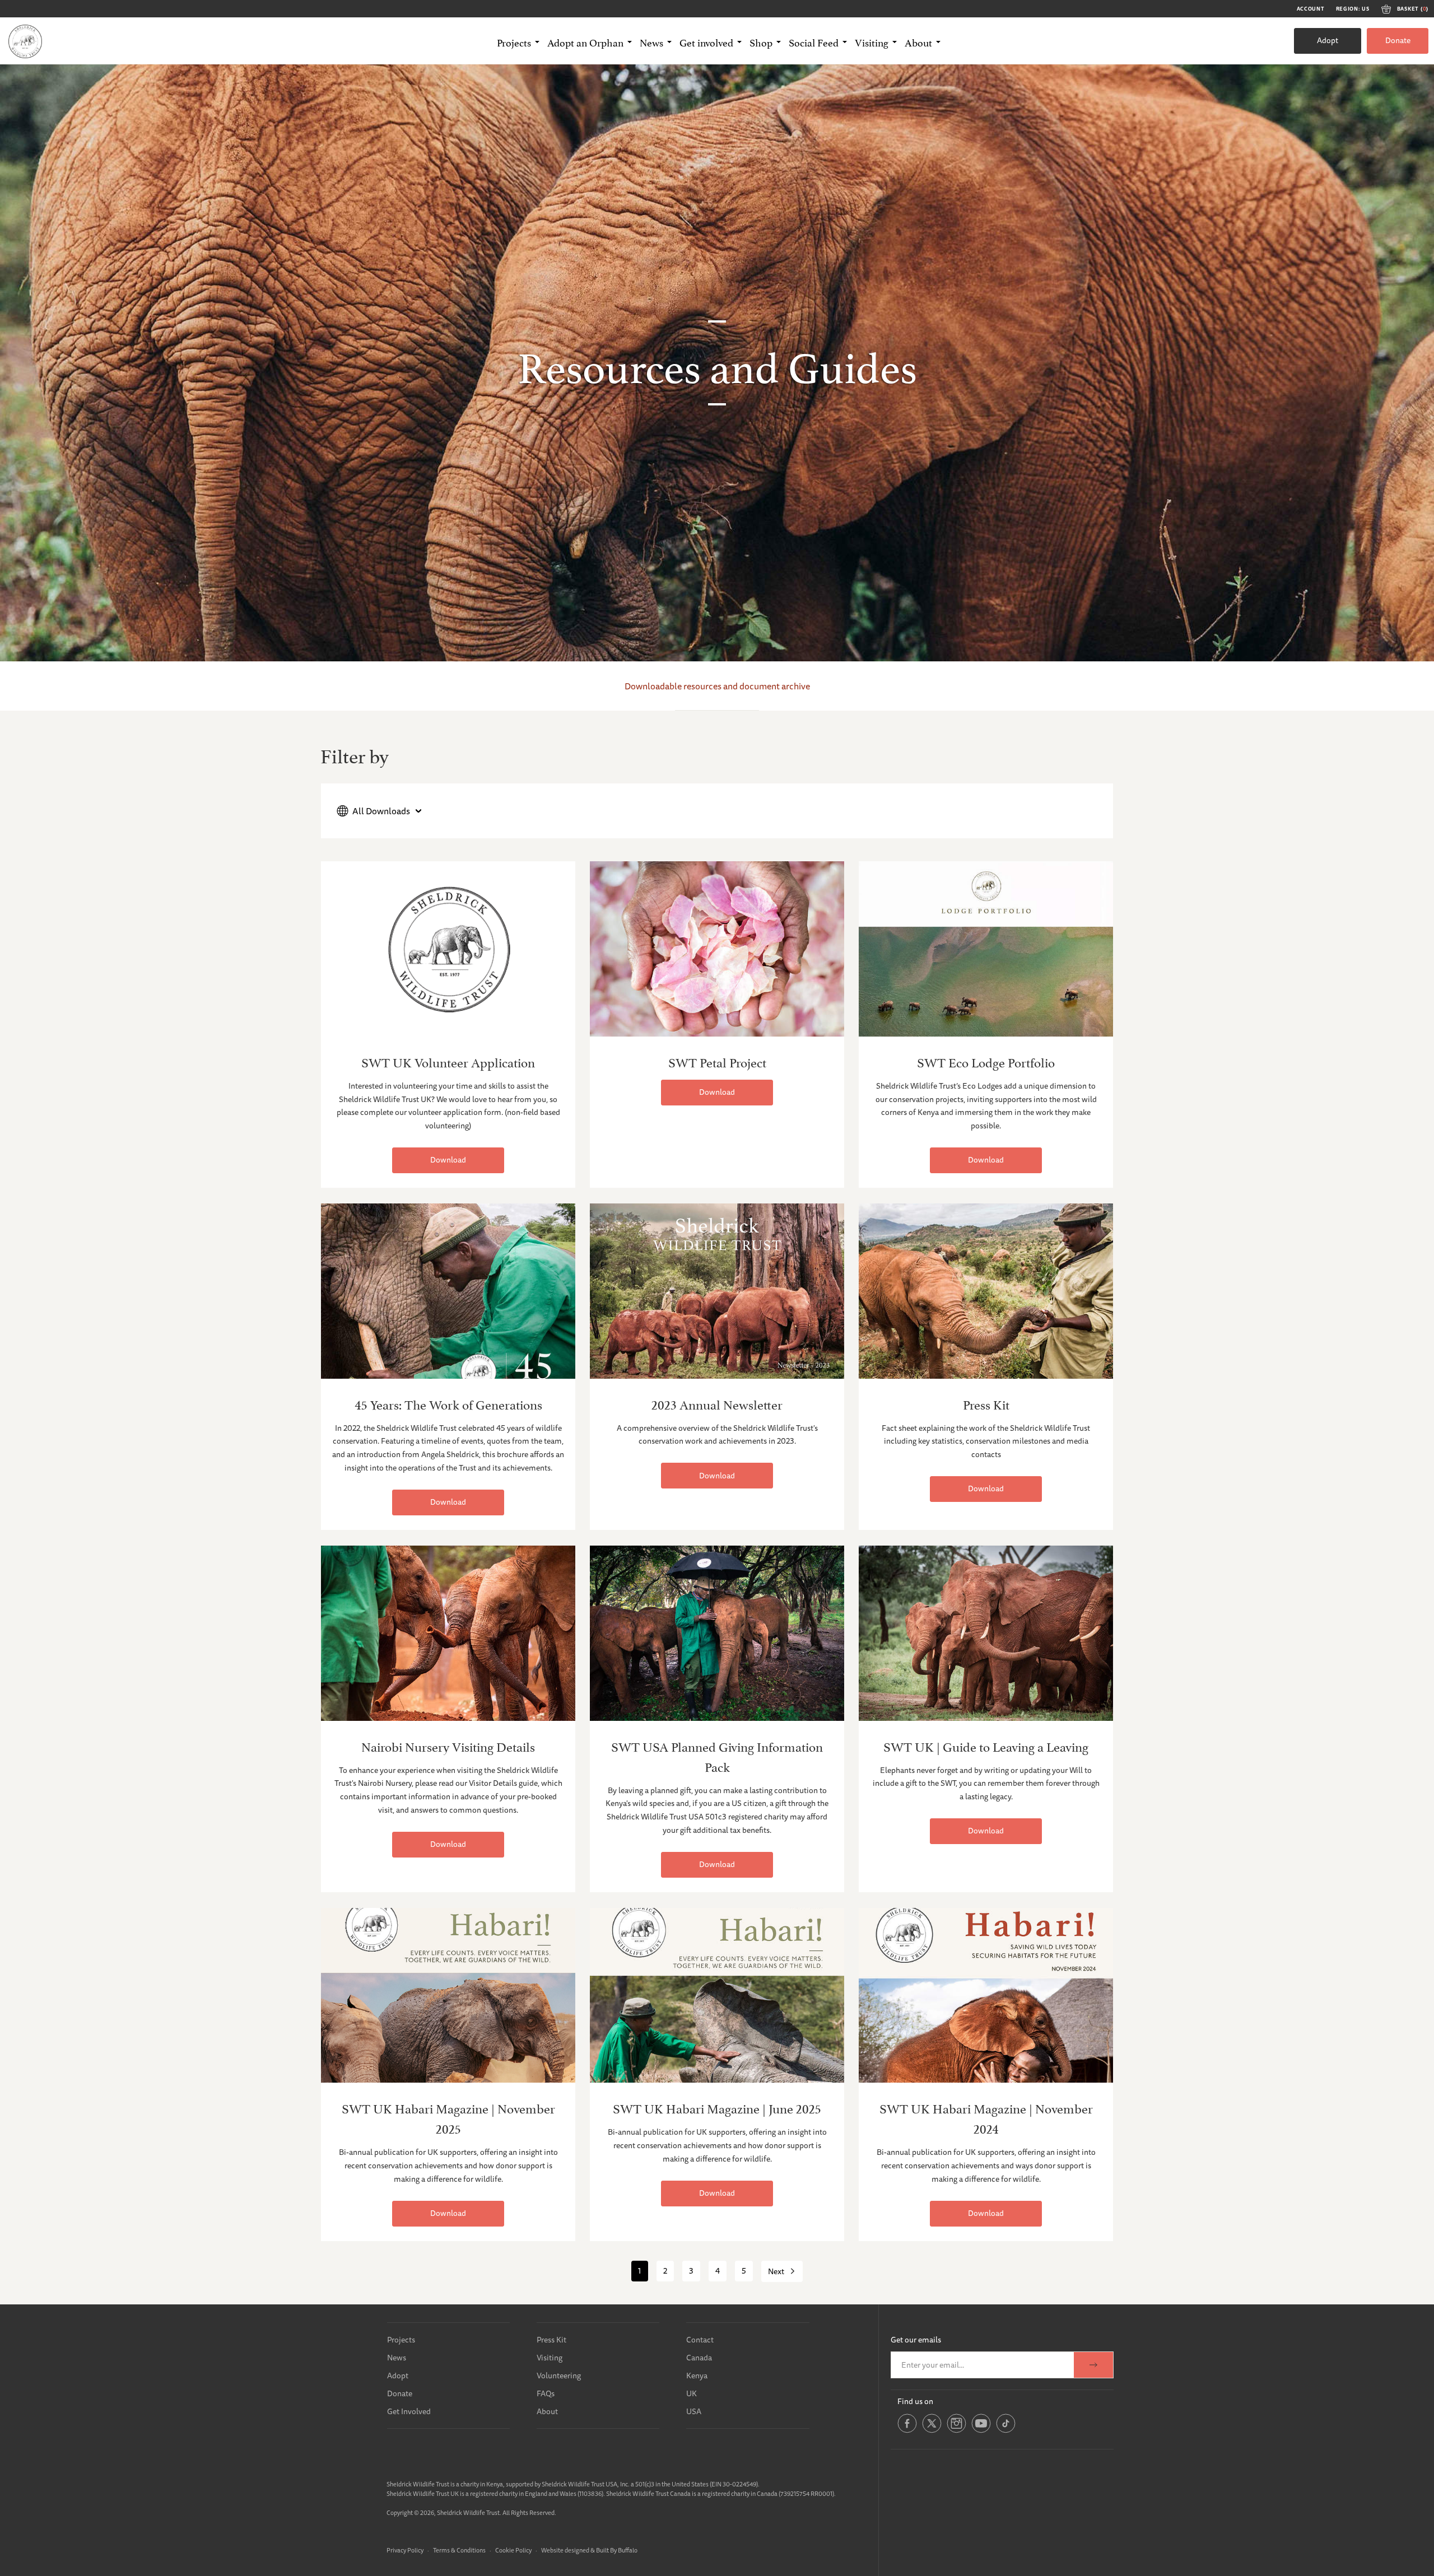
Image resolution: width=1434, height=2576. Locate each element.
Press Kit (551, 2340)
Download (448, 1160)
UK (692, 2393)
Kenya (697, 2376)
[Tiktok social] (1006, 2431)
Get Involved (409, 2411)
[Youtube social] (981, 2431)
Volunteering (559, 2376)
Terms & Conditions (459, 2550)
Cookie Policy (513, 2550)
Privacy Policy (405, 2550)
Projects (401, 2340)
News (397, 2358)
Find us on (915, 2401)
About (547, 2411)
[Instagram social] (956, 2431)
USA (694, 2411)
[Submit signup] (1093, 2365)
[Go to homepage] (25, 41)
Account (1311, 9)
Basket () (1413, 9)
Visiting (550, 2358)
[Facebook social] (907, 2431)
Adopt (1328, 40)
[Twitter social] (932, 2431)
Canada (699, 2358)
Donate (1398, 40)
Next (776, 2271)
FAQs (546, 2393)
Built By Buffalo (617, 2550)
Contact (700, 2340)
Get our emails (916, 2340)
